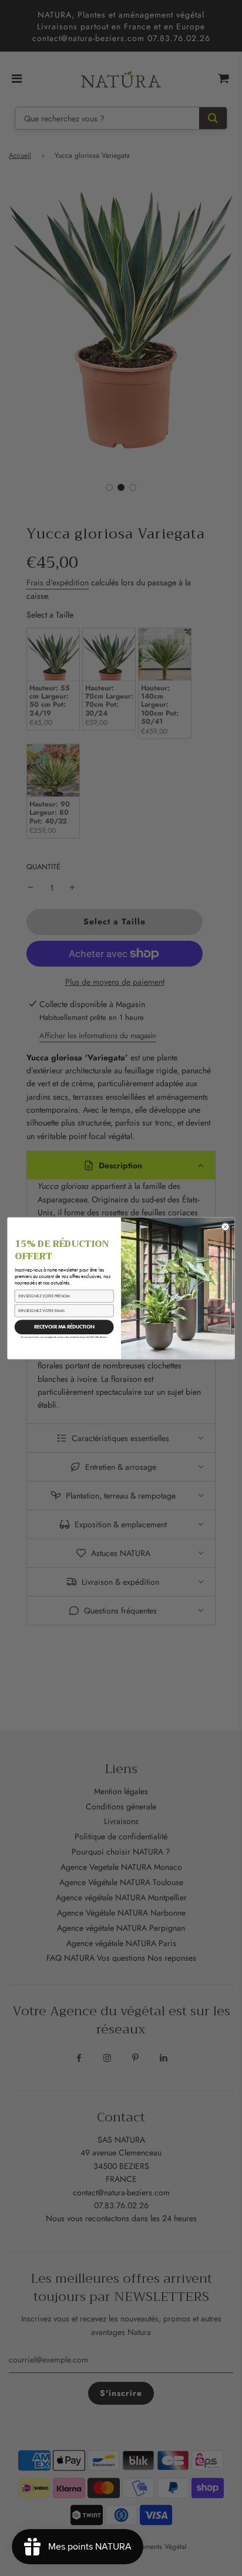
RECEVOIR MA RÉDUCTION (64, 1326)
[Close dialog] (226, 1226)
